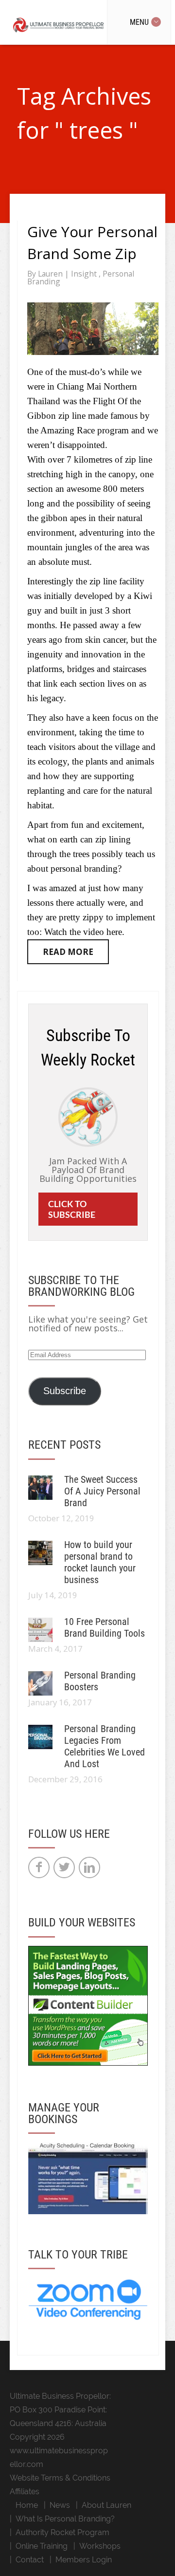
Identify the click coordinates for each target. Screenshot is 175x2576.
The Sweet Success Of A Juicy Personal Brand (102, 1491)
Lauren (51, 274)
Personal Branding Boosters (100, 1681)
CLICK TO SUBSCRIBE (72, 1209)
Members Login (84, 2560)
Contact (30, 2560)
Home (27, 2505)
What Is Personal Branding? (65, 2519)
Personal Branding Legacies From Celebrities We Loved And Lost (105, 1746)
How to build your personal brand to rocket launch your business (100, 1562)
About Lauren (106, 2505)
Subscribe (65, 1391)
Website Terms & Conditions (60, 2478)
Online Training (42, 2546)
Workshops (100, 2546)
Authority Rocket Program (62, 2532)
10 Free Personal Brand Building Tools (105, 1627)
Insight (85, 274)
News (60, 2505)
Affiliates (25, 2492)
